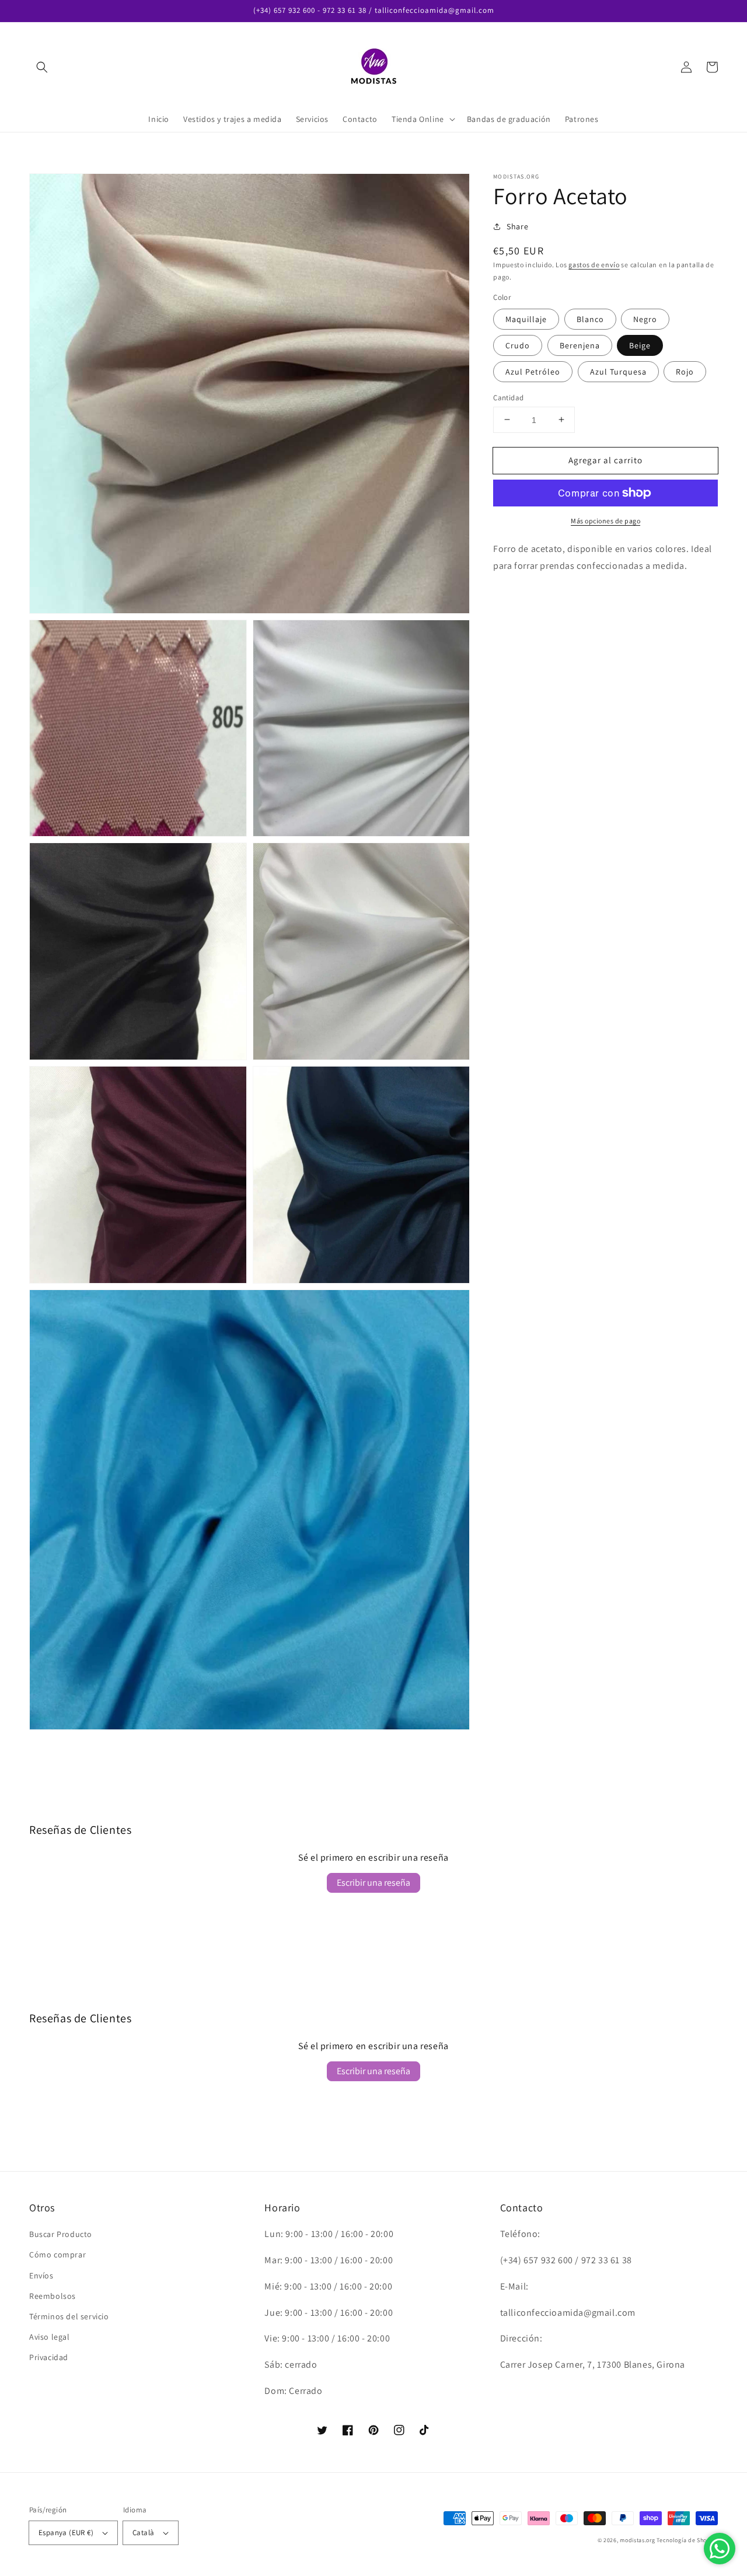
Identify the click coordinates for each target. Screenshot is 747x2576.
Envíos (41, 2276)
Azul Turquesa (618, 371)
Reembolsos (53, 2296)
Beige (640, 345)
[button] (42, 67)
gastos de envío (594, 265)
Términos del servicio (69, 2316)
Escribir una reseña (373, 1883)
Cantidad (508, 397)
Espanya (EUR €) (66, 2533)
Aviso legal (50, 2337)
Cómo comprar (57, 2255)
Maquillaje (526, 319)
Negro (645, 319)
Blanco (590, 319)
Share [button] (517, 226)
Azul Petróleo (533, 371)
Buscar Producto (61, 2234)
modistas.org (637, 2540)
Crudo (518, 345)
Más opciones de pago (605, 521)
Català (143, 2533)
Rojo (685, 371)
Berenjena (580, 345)
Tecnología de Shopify (687, 2540)
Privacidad (49, 2357)
